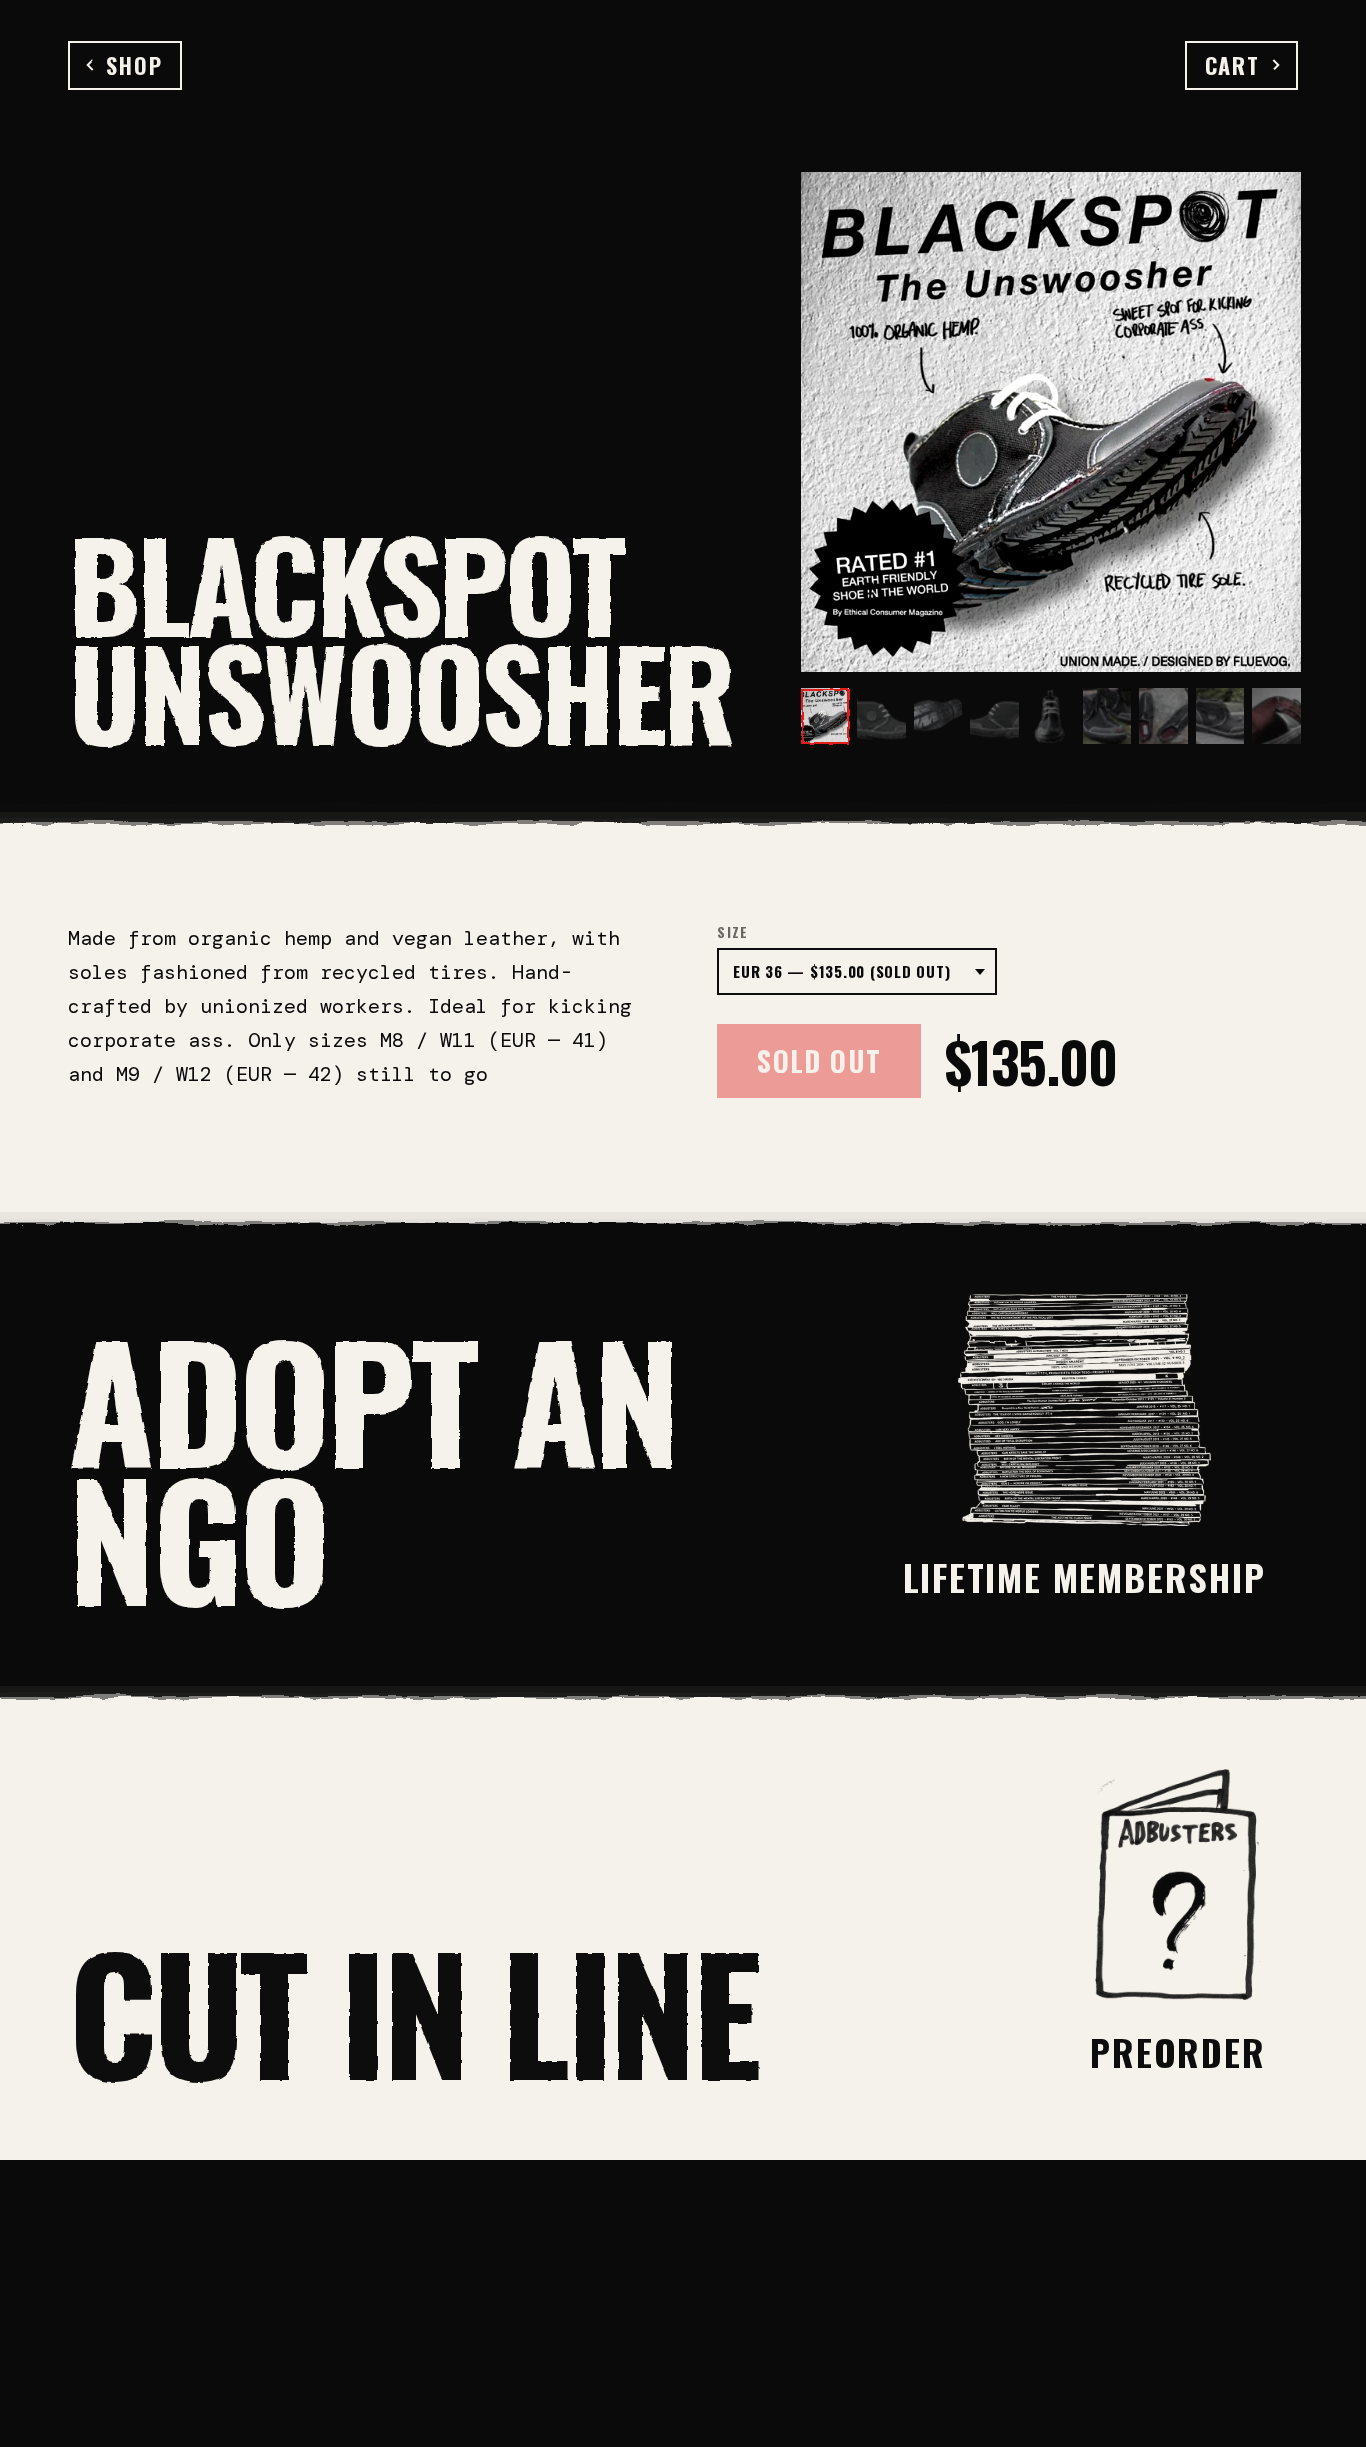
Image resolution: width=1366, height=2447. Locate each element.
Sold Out (819, 1060)
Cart (1232, 65)
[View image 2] (881, 716)
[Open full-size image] (1051, 422)
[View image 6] (1107, 716)
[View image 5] (1051, 716)
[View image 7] (1163, 716)
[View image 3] (938, 716)
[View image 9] (1276, 716)
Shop (134, 65)
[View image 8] (1220, 716)
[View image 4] (994, 716)
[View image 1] (825, 716)
